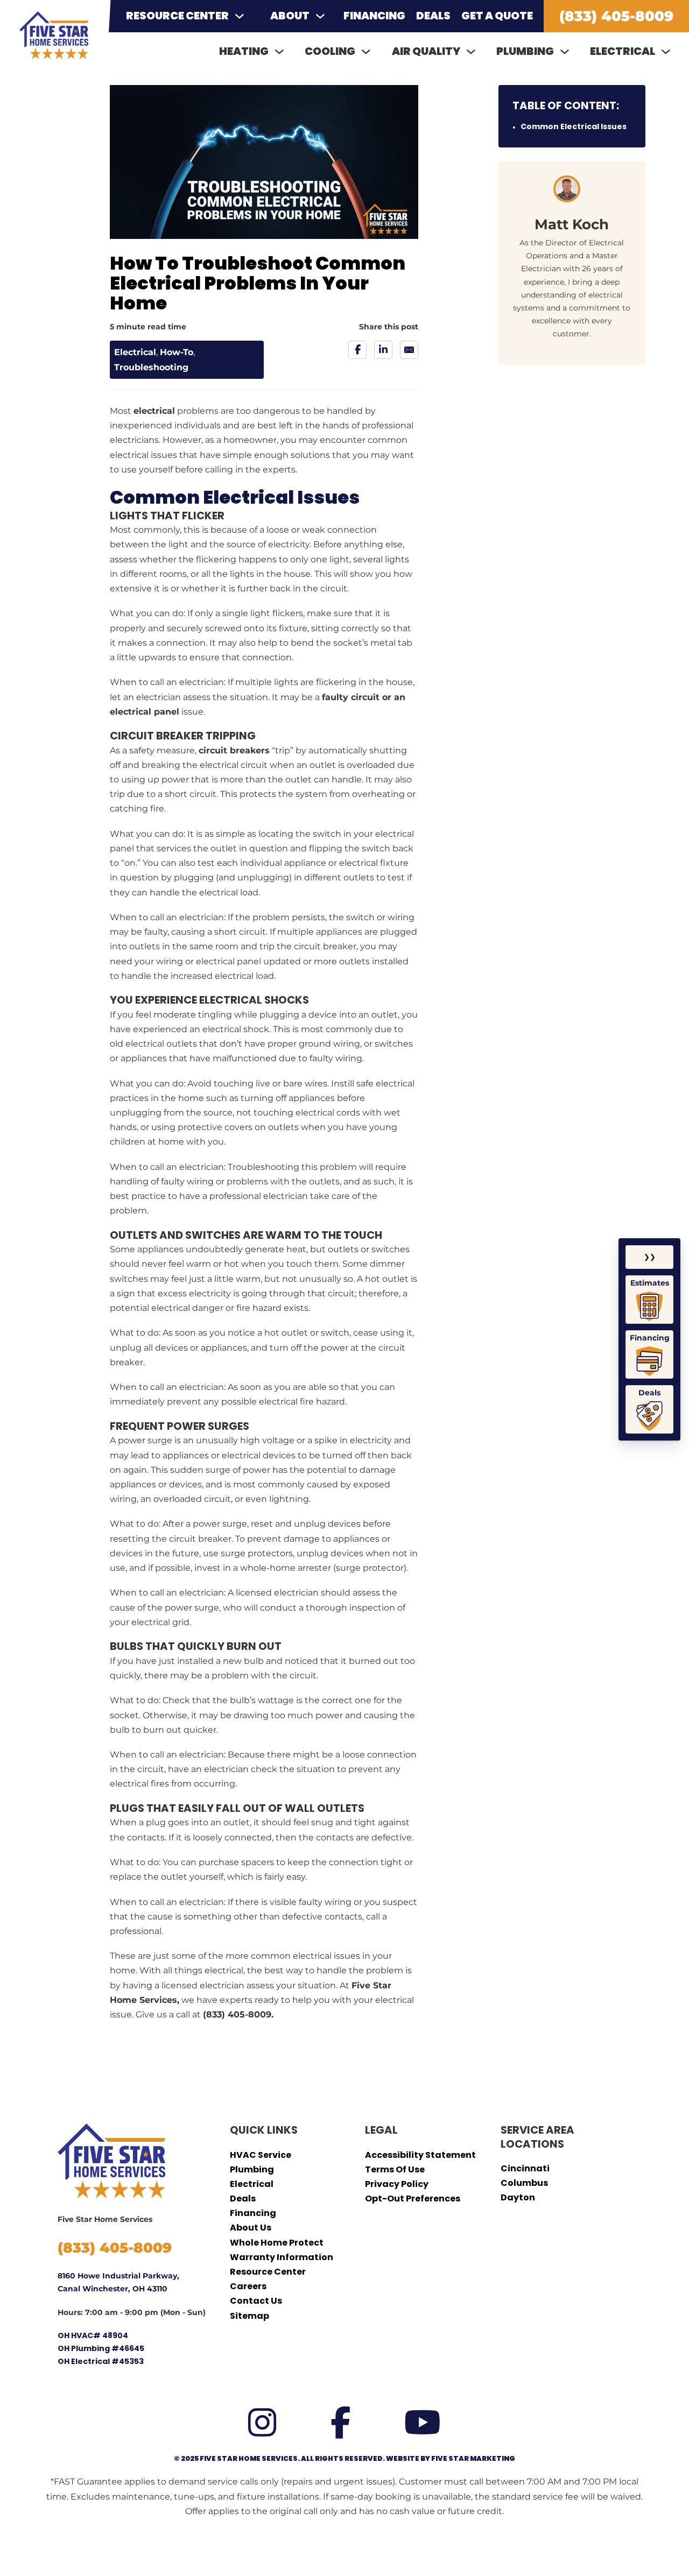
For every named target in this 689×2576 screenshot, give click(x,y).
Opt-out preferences (413, 2199)
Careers (248, 2286)
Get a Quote (497, 16)
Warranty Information (282, 2257)
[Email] (409, 350)
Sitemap (249, 2316)
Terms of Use (395, 2169)
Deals (433, 16)
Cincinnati (525, 2168)
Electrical (135, 352)
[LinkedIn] (383, 350)
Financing (374, 16)
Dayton (518, 2197)
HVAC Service (261, 2155)
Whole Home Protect (277, 2243)
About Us (251, 2228)
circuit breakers (234, 750)
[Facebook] (357, 350)
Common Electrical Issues (574, 126)
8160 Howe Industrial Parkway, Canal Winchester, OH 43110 (118, 2282)
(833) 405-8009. (238, 2014)
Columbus (524, 2183)
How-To (177, 352)
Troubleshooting (151, 367)
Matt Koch (572, 224)
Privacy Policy (397, 2184)
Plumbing (252, 2169)
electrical (154, 411)
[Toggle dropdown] (240, 16)
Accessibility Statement (420, 2155)
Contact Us (256, 2301)
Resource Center (177, 16)
